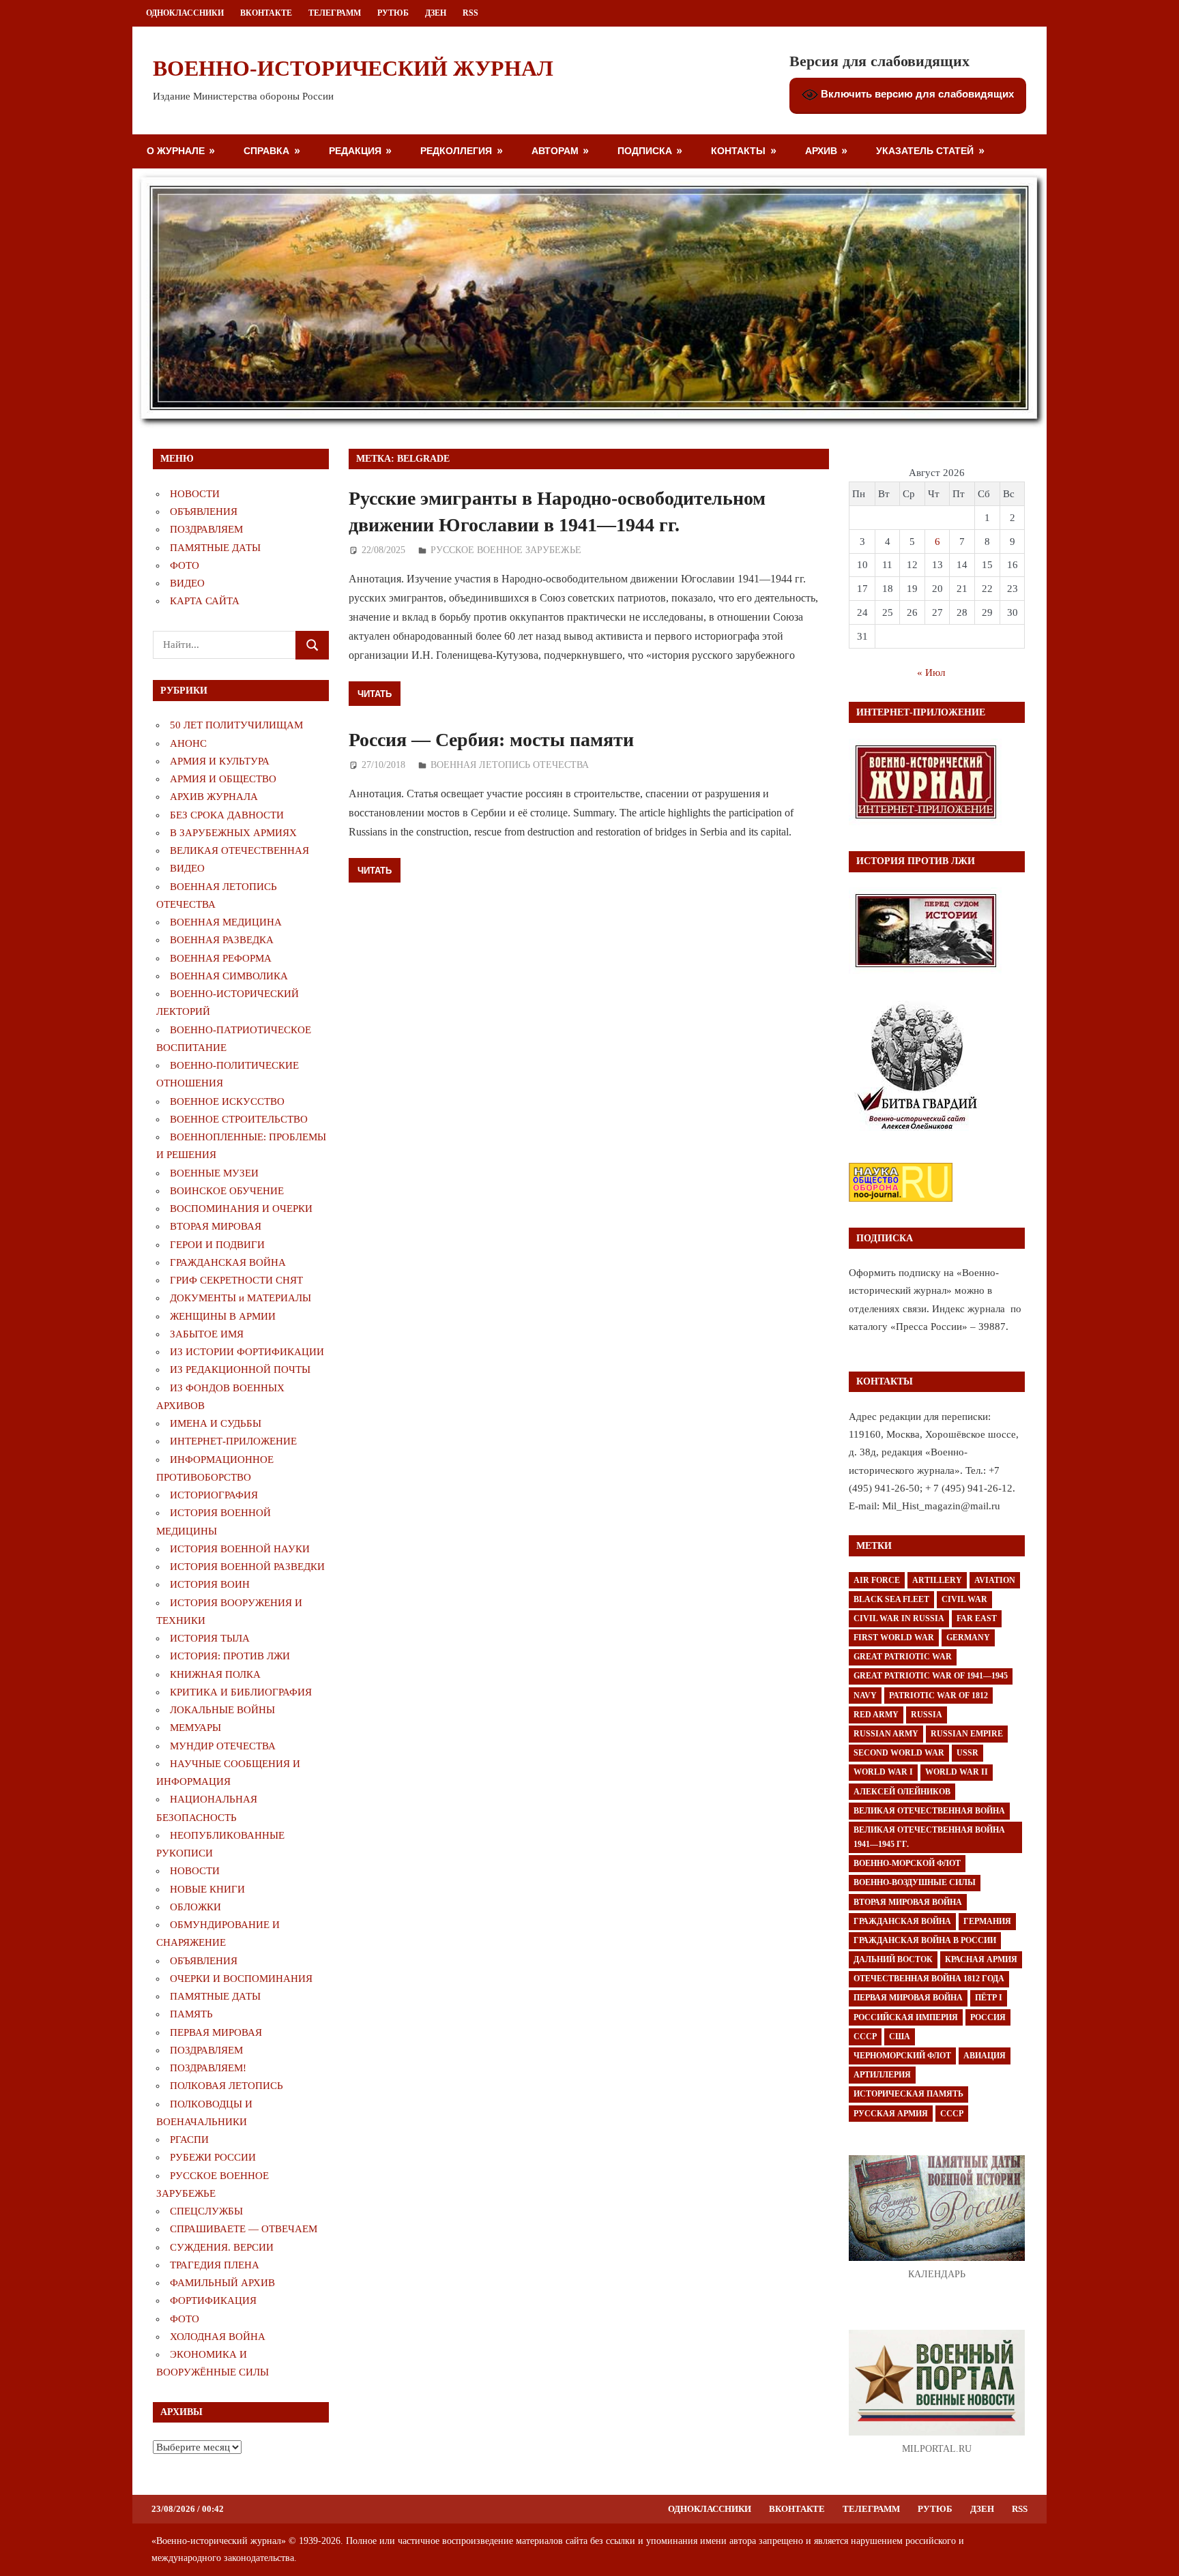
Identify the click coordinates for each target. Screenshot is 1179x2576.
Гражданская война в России (925, 1940)
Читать (375, 694)
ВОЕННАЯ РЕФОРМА (221, 958)
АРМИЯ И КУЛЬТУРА (220, 761)
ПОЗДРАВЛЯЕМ (206, 529)
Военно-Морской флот (907, 1863)
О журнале (176, 150)
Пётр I (989, 1998)
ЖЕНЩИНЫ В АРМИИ (223, 1316)
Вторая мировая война (908, 1902)
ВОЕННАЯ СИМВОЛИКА (229, 976)
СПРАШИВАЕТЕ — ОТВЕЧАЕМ (244, 2229)
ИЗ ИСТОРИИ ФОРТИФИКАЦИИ (247, 1352)
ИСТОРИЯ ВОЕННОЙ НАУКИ (240, 1549)
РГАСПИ (189, 2140)
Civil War (964, 1599)
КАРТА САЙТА (205, 601)
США (900, 2037)
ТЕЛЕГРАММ (335, 13)
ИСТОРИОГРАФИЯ (214, 1495)
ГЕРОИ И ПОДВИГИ (217, 1245)
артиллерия (882, 2075)
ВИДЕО (187, 583)
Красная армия (981, 1959)
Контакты (738, 150)
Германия (987, 1921)
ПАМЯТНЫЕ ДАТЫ (215, 548)
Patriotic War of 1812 (938, 1696)
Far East (977, 1618)
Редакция (355, 150)
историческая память (908, 2094)
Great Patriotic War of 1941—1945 (931, 1676)
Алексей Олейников (902, 1792)
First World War (894, 1638)
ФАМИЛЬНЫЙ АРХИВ (222, 2283)
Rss (470, 13)
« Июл (931, 672)
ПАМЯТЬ (191, 2014)
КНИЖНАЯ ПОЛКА (215, 1674)
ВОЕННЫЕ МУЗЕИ (214, 1173)
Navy (865, 1696)
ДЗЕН (436, 13)
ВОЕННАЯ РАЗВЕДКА (222, 940)
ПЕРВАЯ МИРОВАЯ (216, 2032)
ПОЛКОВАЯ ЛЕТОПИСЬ (227, 2086)
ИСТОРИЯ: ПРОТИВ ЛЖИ (230, 1656)
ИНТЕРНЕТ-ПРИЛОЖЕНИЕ (233, 1441)
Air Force (877, 1580)
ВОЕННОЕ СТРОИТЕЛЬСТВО (239, 1119)
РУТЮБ (393, 13)
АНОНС (188, 743)
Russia (927, 1715)
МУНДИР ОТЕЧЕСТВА (223, 1746)
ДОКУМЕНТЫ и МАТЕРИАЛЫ (241, 1298)
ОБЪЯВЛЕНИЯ (204, 512)
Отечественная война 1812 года (929, 1979)
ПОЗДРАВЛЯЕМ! (208, 2068)
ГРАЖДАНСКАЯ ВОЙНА (228, 1262)
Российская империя (906, 2017)
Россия (988, 2017)
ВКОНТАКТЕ (266, 13)
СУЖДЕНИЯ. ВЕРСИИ (222, 2247)
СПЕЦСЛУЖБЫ (206, 2211)
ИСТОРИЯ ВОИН (210, 1584)
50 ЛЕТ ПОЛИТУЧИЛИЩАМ (236, 725)
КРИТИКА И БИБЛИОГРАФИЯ (241, 1692)
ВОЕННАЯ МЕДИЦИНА (226, 922)
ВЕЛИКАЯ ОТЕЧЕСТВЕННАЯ (239, 850)
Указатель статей (925, 150)
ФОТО (185, 565)
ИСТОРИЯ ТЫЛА (210, 1638)
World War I (883, 1772)
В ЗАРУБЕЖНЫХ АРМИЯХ (233, 833)
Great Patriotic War (903, 1657)
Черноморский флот (902, 2056)
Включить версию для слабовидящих (916, 94)
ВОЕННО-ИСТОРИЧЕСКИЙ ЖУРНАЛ (353, 68)
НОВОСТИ (195, 494)
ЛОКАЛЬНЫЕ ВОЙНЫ (222, 1710)
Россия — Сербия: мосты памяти (491, 740)
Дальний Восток (893, 1959)
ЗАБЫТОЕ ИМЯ (207, 1334)
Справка (266, 150)
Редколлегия (456, 150)
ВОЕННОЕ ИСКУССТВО (227, 1101)
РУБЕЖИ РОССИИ (213, 2157)
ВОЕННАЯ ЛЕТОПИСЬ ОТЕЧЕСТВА (510, 765)
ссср (952, 2114)
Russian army (886, 1734)
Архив (821, 150)
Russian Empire (967, 1734)
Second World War (899, 1753)
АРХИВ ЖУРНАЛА (214, 797)
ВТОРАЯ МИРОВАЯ (216, 1226)
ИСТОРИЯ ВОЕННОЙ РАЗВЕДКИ (247, 1567)
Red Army (876, 1715)
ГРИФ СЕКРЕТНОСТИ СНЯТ (236, 1280)
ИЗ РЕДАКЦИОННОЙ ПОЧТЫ (240, 1370)
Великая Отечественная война (929, 1811)
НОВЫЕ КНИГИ (207, 1889)
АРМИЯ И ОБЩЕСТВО (223, 779)
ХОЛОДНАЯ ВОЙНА (218, 2337)
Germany (968, 1638)
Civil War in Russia (899, 1618)
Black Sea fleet (891, 1599)
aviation (995, 1580)
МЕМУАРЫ (195, 1728)
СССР (865, 2037)
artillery (937, 1580)
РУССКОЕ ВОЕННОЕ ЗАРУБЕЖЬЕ (506, 550)
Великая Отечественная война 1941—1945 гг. (929, 1837)
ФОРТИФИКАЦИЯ (213, 2300)
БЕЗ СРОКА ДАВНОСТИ (227, 815)
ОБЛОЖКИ (195, 1907)
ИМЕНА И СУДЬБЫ (216, 1423)
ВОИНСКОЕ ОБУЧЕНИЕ (227, 1191)
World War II (957, 1772)
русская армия (891, 2114)
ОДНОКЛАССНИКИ (185, 13)
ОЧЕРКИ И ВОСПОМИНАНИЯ (241, 1979)
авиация (985, 2056)
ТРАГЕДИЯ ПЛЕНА (215, 2265)
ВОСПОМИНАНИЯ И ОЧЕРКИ (241, 1209)
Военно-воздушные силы (915, 1882)
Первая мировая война (908, 1998)
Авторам (555, 150)
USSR (967, 1753)
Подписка (645, 150)
